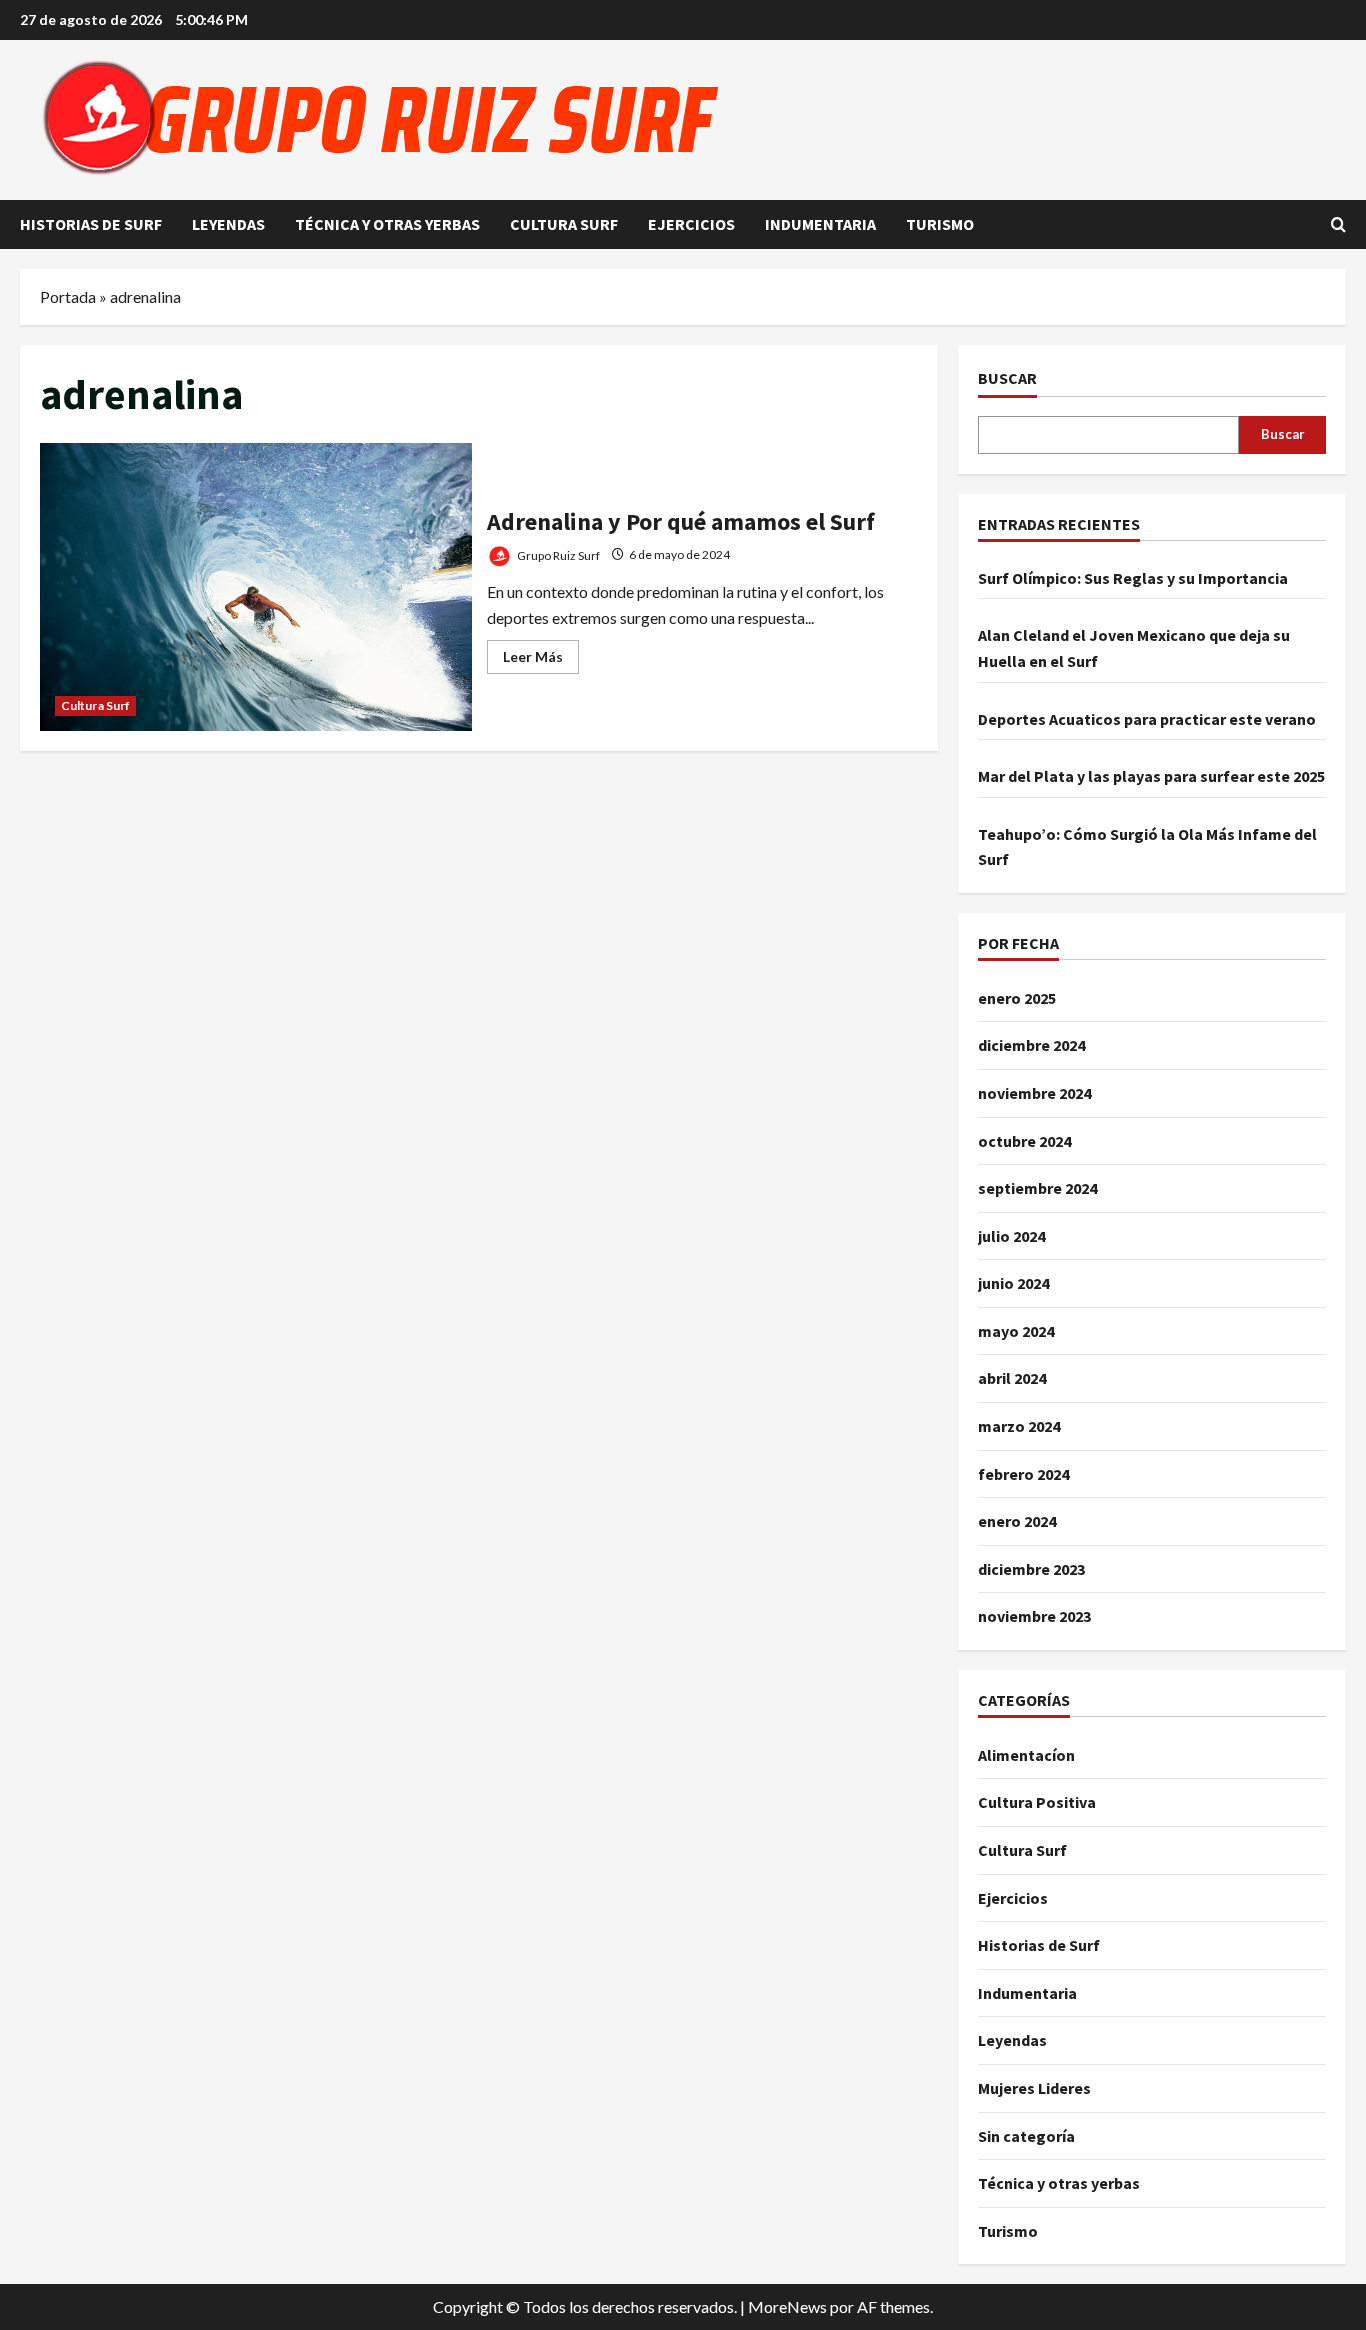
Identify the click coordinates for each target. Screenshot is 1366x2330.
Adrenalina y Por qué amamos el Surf (256, 587)
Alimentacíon (1026, 1755)
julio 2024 (1011, 1236)
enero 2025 (1017, 998)
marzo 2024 (1019, 1426)
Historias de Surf (91, 224)
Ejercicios (691, 224)
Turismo (940, 224)
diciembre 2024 (1031, 1045)
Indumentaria (820, 224)
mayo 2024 (1016, 1331)
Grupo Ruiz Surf (557, 554)
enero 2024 (1017, 1521)
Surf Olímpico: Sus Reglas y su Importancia (1133, 578)
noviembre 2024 (1034, 1093)
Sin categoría (1026, 2136)
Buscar (1007, 378)
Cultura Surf (564, 224)
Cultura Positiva (1037, 1802)
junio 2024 (1013, 1283)
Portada (68, 296)
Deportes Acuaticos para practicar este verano (1147, 719)
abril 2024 (1012, 1378)
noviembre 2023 (1034, 1616)
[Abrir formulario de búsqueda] (1338, 225)
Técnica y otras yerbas (387, 224)
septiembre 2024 (1037, 1188)
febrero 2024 (1023, 1474)
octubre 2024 (1024, 1141)
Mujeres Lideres (1034, 2088)
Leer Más (541, 660)
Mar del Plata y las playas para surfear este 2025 (1151, 776)
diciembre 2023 (1031, 1569)
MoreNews (787, 2306)
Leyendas (228, 224)
